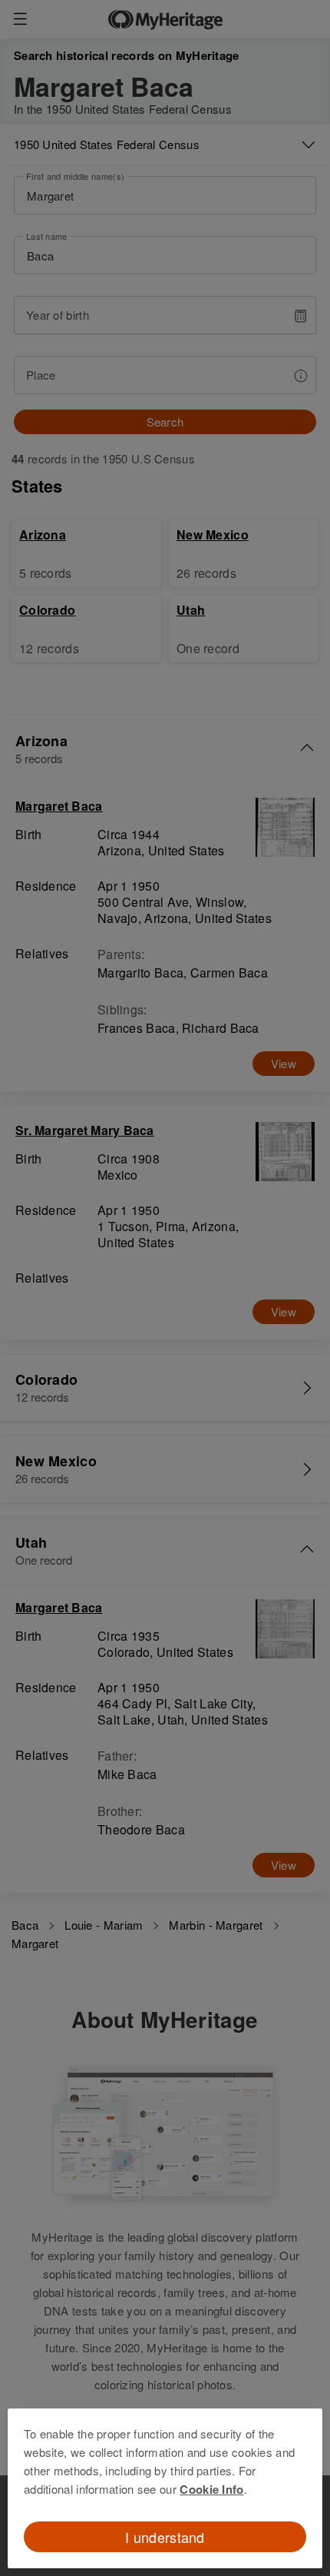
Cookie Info (211, 2489)
